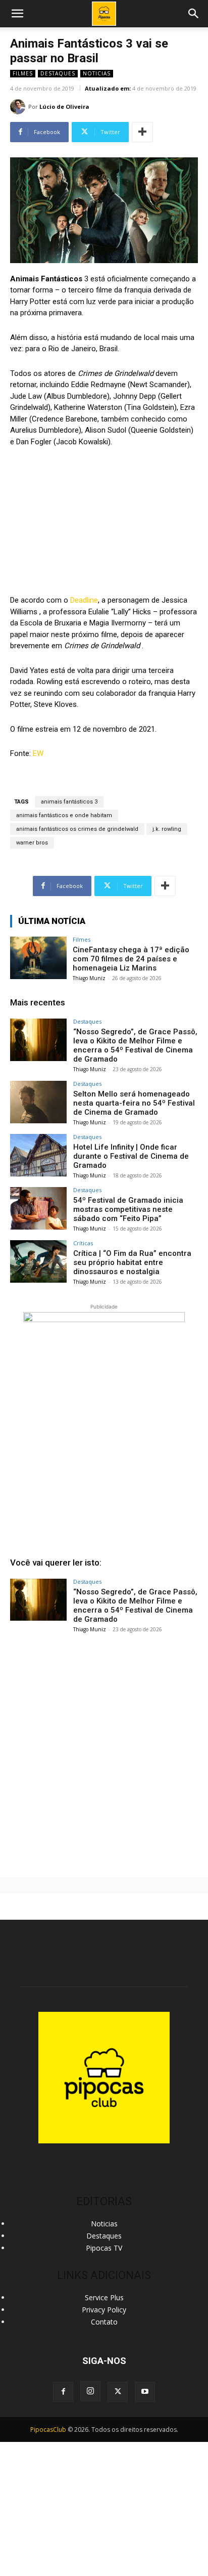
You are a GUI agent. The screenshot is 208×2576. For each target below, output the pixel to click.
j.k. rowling (167, 829)
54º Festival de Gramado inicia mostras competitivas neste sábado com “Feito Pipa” (128, 1209)
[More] (142, 132)
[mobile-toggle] (17, 14)
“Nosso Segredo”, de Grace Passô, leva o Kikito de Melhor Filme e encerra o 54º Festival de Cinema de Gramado (135, 1045)
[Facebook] (63, 2392)
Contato (104, 2322)
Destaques (58, 73)
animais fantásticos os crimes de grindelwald (77, 829)
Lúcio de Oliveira (64, 107)
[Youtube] (145, 2392)
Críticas (83, 1243)
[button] (194, 14)
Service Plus (104, 2297)
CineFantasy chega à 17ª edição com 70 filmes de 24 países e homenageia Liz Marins (131, 959)
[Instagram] (90, 2391)
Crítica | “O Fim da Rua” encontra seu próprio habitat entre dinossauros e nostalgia (132, 1262)
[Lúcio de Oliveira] (19, 107)
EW (38, 753)
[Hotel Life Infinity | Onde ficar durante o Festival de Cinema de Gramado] (38, 1155)
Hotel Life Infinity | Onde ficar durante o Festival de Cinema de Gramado (131, 1156)
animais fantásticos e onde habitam (64, 815)
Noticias (97, 73)
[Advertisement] (104, 1751)
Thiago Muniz (89, 978)
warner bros (32, 843)
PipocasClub (48, 2430)
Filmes (23, 73)
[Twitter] (118, 2392)
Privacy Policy (104, 2310)
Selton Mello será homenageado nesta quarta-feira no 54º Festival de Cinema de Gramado (134, 1103)
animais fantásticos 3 (69, 802)
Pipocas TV (104, 2248)
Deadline (84, 600)
